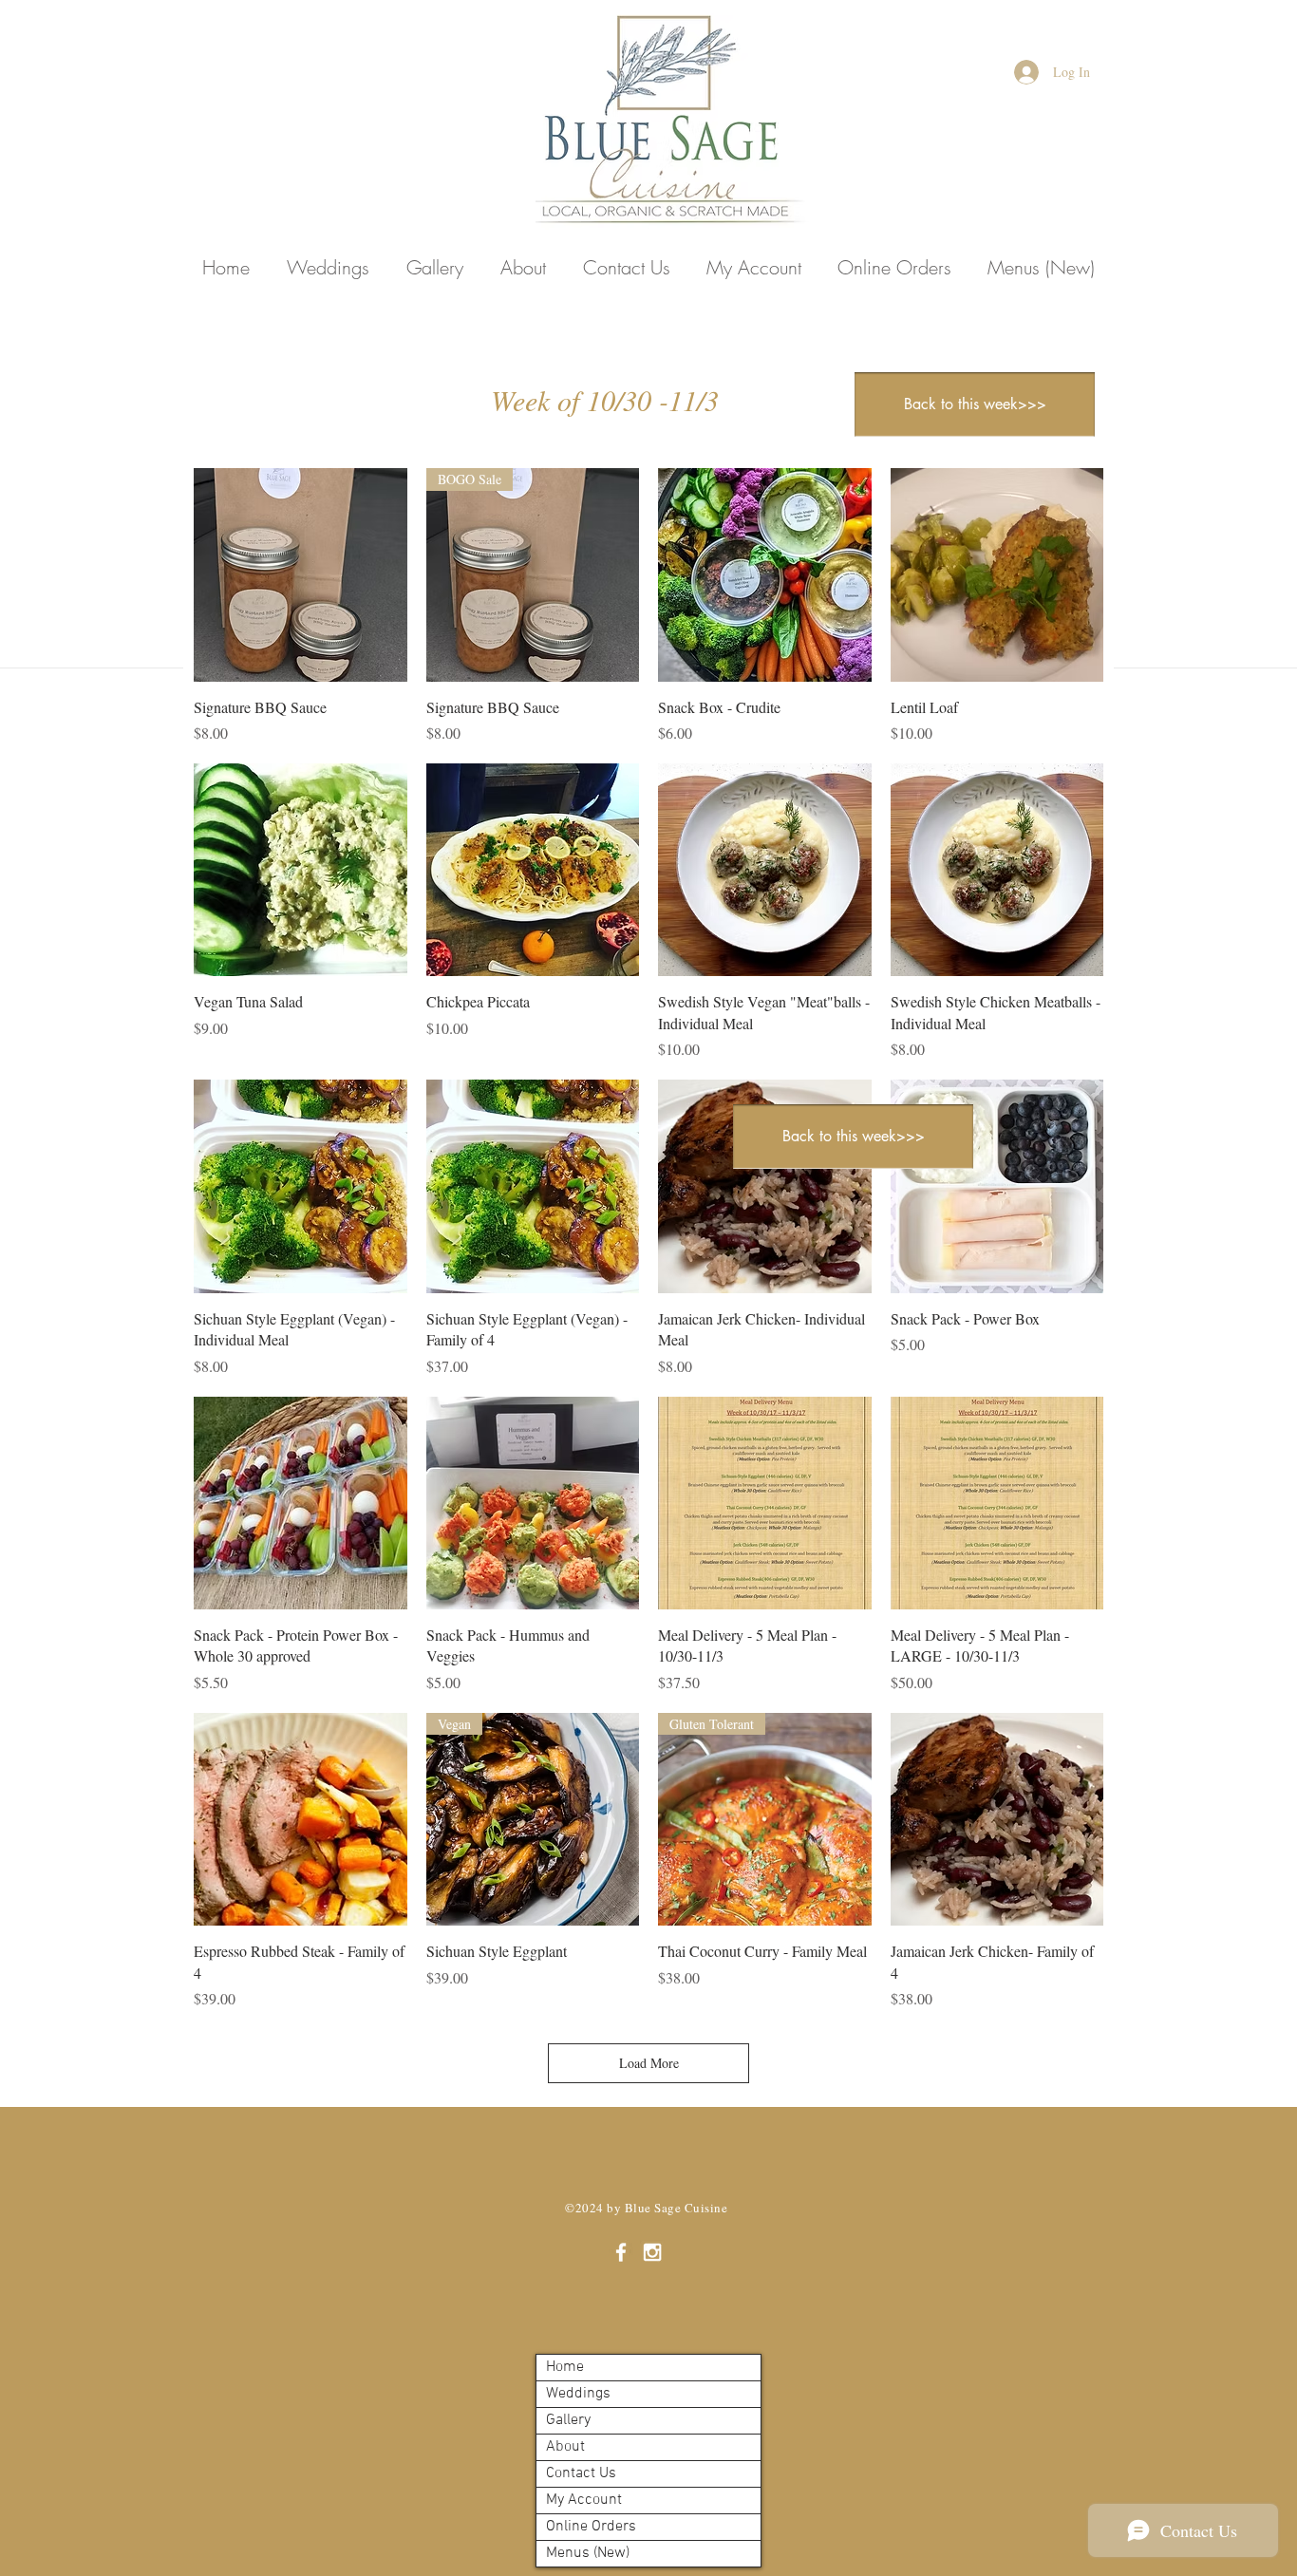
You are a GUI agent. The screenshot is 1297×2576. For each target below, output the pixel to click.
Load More (649, 2063)
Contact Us (581, 2473)
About (565, 2447)
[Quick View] (301, 575)
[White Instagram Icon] (652, 2252)
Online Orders (591, 2527)
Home (565, 2367)
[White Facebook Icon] (621, 2252)
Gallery (568, 2420)
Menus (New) (588, 2553)
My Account (584, 2500)
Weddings (578, 2394)
